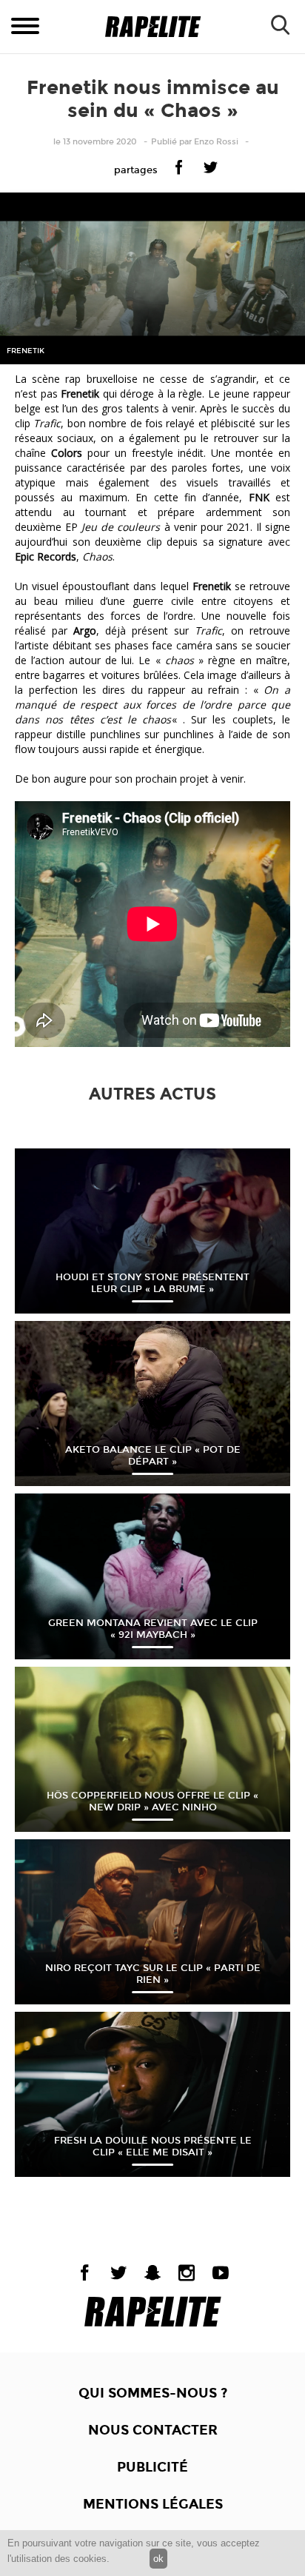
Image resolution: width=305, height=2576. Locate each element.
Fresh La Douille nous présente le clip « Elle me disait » (153, 2147)
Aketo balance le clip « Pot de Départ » (153, 1456)
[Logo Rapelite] (153, 27)
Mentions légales (153, 2504)
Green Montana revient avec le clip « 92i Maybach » (153, 1629)
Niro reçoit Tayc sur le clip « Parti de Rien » (153, 1974)
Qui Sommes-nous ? (153, 2393)
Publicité (152, 2467)
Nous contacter (153, 2430)
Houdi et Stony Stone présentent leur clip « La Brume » (152, 1283)
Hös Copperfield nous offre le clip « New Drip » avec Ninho (152, 1801)
